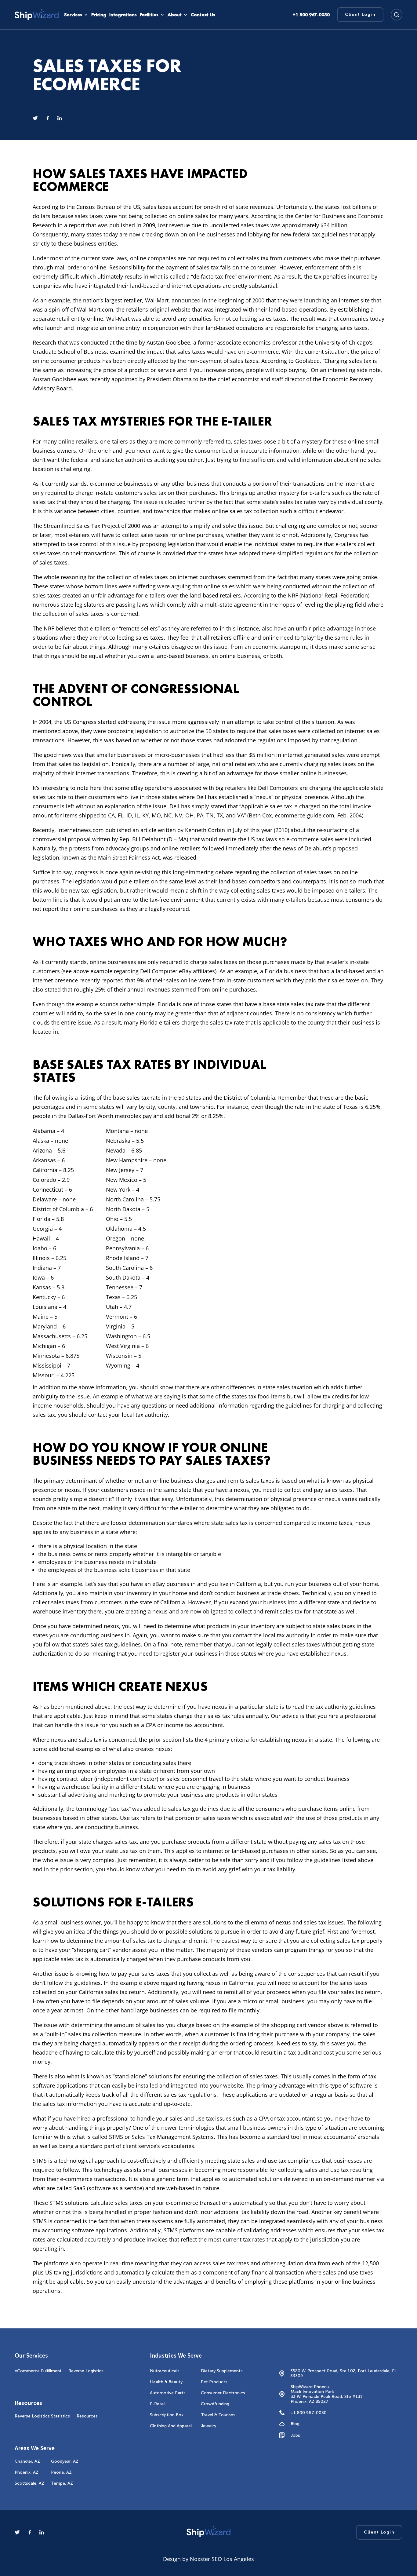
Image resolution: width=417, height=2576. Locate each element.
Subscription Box (167, 2415)
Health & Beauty (166, 2382)
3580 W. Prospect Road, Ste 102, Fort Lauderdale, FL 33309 (344, 2373)
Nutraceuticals (165, 2371)
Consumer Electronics (223, 2393)
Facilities (149, 15)
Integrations (123, 15)
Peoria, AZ (61, 2472)
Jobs (295, 2435)
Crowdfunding (215, 2404)
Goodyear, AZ (65, 2461)
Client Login (360, 15)
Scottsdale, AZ (29, 2483)
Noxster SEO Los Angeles (222, 2559)
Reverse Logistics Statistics (42, 2416)
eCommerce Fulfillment (38, 2371)
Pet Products (214, 2382)
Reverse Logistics (86, 2371)
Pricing (99, 15)
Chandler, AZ (27, 2461)
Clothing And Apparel (171, 2426)
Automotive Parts (168, 2393)
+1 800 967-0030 (309, 2413)
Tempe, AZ (62, 2483)
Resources (87, 2416)
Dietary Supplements (222, 2371)
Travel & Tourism (218, 2415)
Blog (295, 2424)
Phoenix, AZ (27, 2472)
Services (73, 15)
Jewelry (209, 2426)
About (175, 15)
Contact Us (203, 15)
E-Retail (158, 2404)
